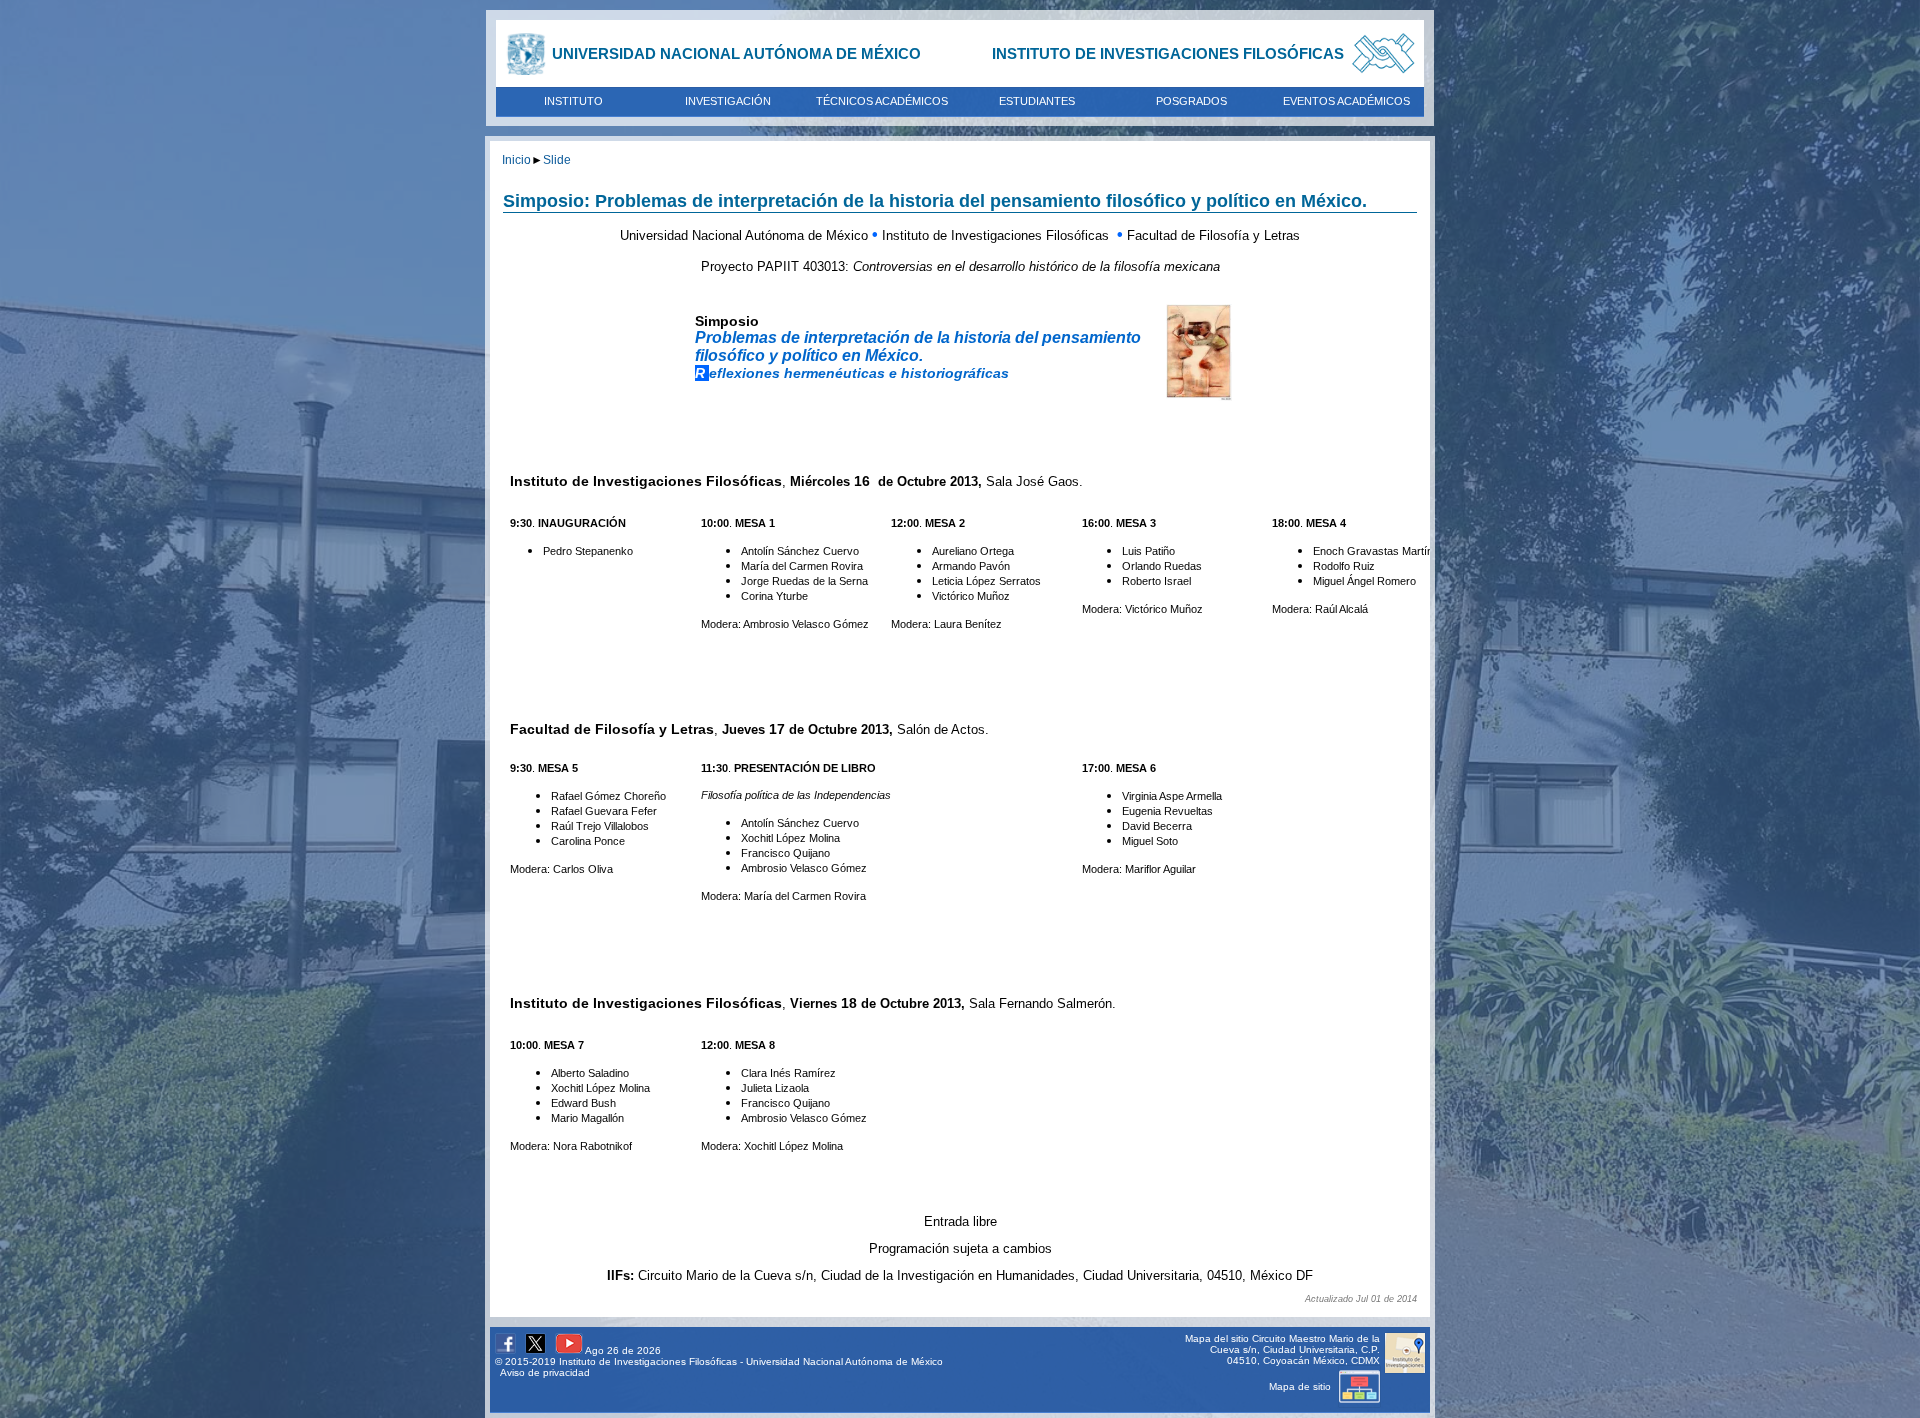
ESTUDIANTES (1037, 101)
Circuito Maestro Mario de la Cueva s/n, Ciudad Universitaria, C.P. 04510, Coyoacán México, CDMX (1295, 1349)
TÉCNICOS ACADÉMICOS (882, 101)
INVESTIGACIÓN (728, 101)
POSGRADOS (1191, 101)
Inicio (516, 159)
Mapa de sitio (1301, 1386)
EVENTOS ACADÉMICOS (1346, 101)
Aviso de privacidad (545, 1372)
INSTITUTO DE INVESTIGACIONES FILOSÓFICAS (1168, 53)
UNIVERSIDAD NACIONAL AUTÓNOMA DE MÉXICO (736, 53)
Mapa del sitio (1217, 1338)
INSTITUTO (573, 101)
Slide (557, 159)
